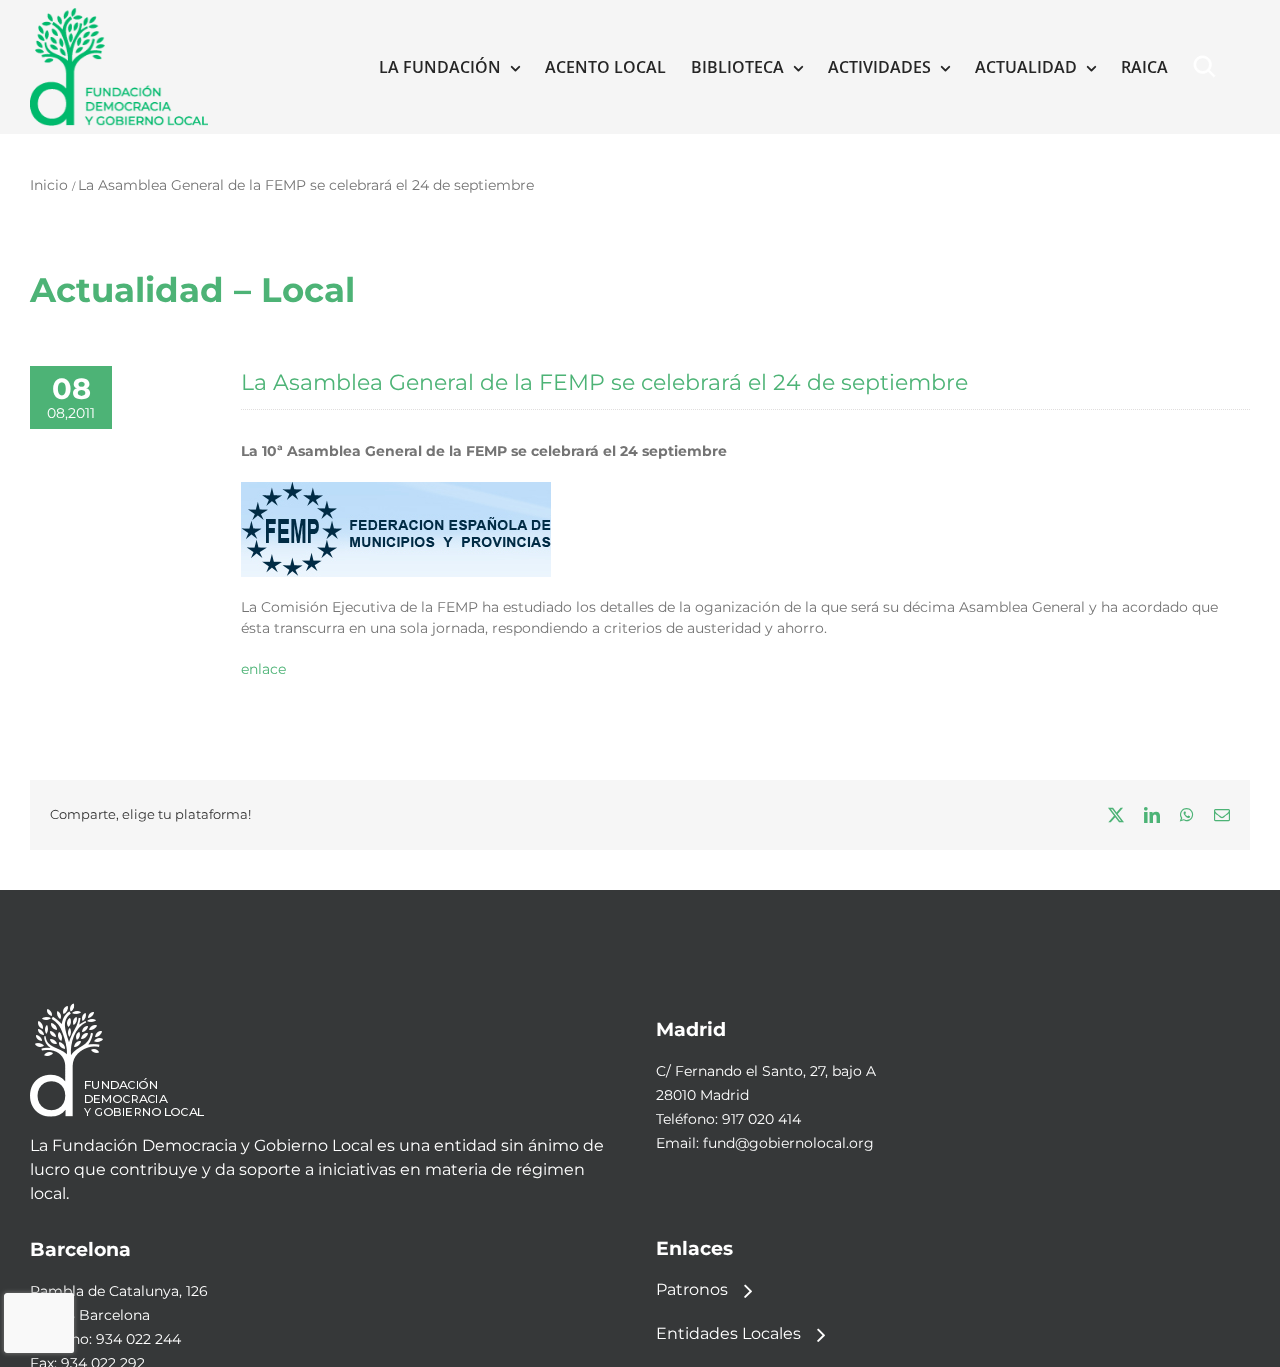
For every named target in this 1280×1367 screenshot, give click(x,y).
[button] (1209, 67)
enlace (263, 669)
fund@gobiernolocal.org (788, 1143)
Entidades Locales (728, 1333)
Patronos (692, 1289)
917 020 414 (761, 1119)
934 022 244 (138, 1339)
